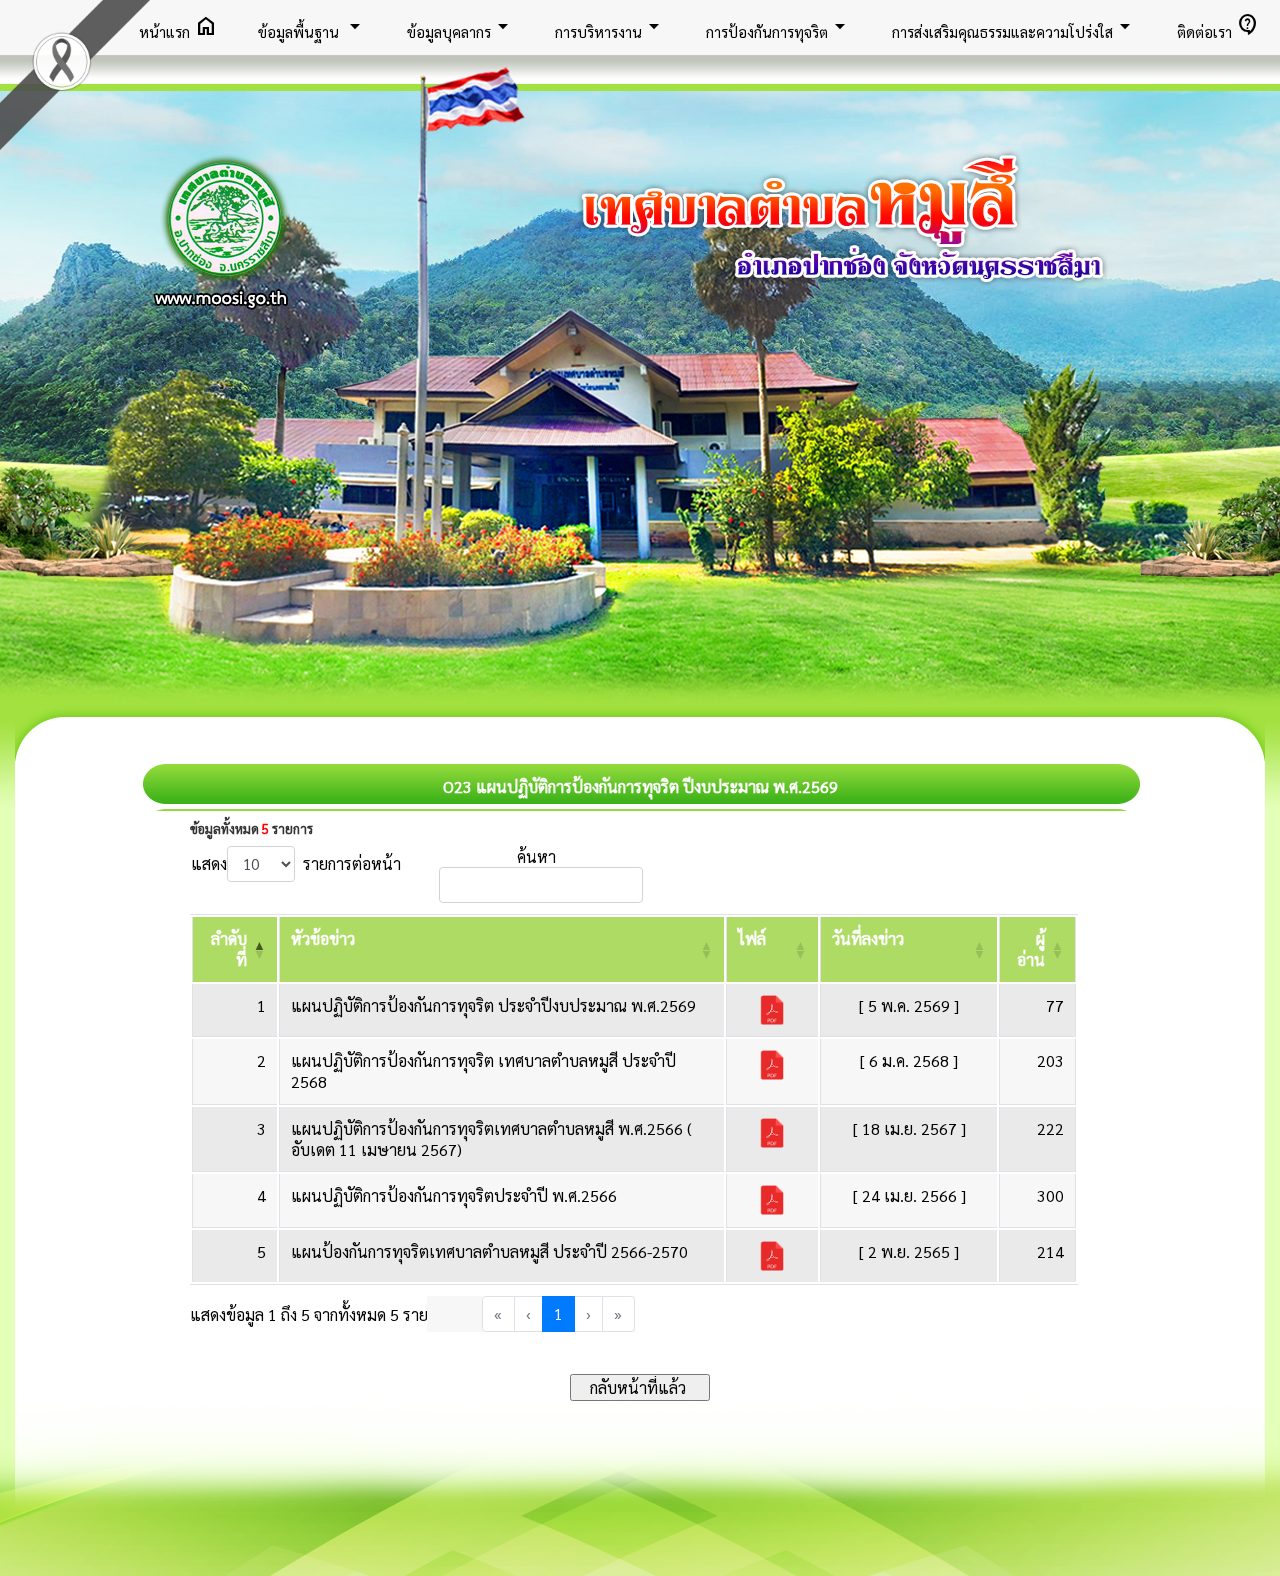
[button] (323, 938)
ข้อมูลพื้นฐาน (312, 26)
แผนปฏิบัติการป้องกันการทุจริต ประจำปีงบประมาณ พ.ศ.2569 (493, 1005)
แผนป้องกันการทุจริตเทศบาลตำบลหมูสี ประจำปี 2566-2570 (489, 1251)
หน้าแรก (178, 26)
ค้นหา (536, 856)
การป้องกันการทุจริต (779, 26)
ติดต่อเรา (1218, 26)
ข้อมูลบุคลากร (461, 26)
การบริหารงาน (610, 26)
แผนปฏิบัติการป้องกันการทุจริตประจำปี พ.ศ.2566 (454, 1195)
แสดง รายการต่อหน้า (296, 863)
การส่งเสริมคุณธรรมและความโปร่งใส (1014, 26)
